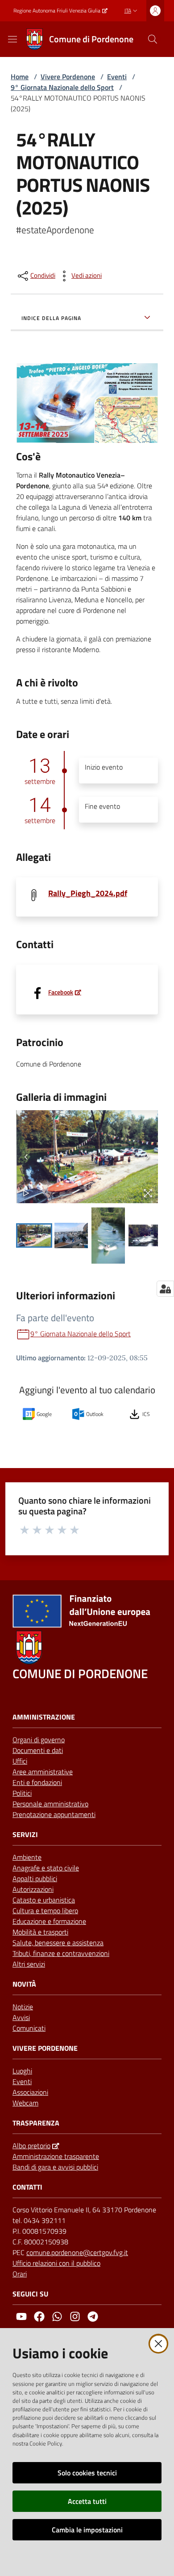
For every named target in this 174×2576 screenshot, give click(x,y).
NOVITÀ (24, 1984)
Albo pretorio (31, 2146)
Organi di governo (39, 1740)
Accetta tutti (87, 2501)
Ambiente (27, 1857)
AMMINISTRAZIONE (44, 1717)
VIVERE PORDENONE (45, 2048)
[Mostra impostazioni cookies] (165, 1289)
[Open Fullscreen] (148, 1193)
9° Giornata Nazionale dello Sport (62, 87)
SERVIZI (25, 1835)
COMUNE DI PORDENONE (80, 1673)
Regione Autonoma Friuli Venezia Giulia (57, 11)
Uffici (20, 1761)
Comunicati (29, 2028)
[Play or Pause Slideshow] (26, 1193)
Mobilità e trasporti (40, 1932)
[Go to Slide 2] (71, 1235)
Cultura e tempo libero (45, 1911)
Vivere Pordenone (68, 77)
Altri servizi (29, 1964)
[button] (153, 39)
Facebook (61, 992)
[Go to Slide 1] (34, 1235)
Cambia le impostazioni (87, 2530)
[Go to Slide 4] (145, 1235)
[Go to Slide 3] (108, 1235)
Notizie (23, 2007)
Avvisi (21, 2017)
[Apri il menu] (12, 39)
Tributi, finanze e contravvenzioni (61, 1953)
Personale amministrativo (50, 1804)
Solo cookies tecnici (87, 2473)
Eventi (117, 77)
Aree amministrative (43, 1772)
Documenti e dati (38, 1750)
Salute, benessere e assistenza (58, 1943)
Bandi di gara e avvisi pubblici (55, 2167)
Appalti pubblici (35, 1878)
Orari (20, 2274)
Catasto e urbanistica (44, 1900)
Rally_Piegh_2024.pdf (88, 893)
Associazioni (30, 2092)
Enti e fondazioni (37, 1782)
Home (20, 77)
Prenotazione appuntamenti (54, 1814)
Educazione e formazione (49, 1921)
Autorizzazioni (33, 1889)
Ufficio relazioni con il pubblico (56, 2263)
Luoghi (22, 2071)
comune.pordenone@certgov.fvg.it (77, 2252)
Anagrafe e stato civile (46, 1868)
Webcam (25, 2103)
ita (128, 10)
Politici (22, 1793)
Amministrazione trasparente (56, 2156)
